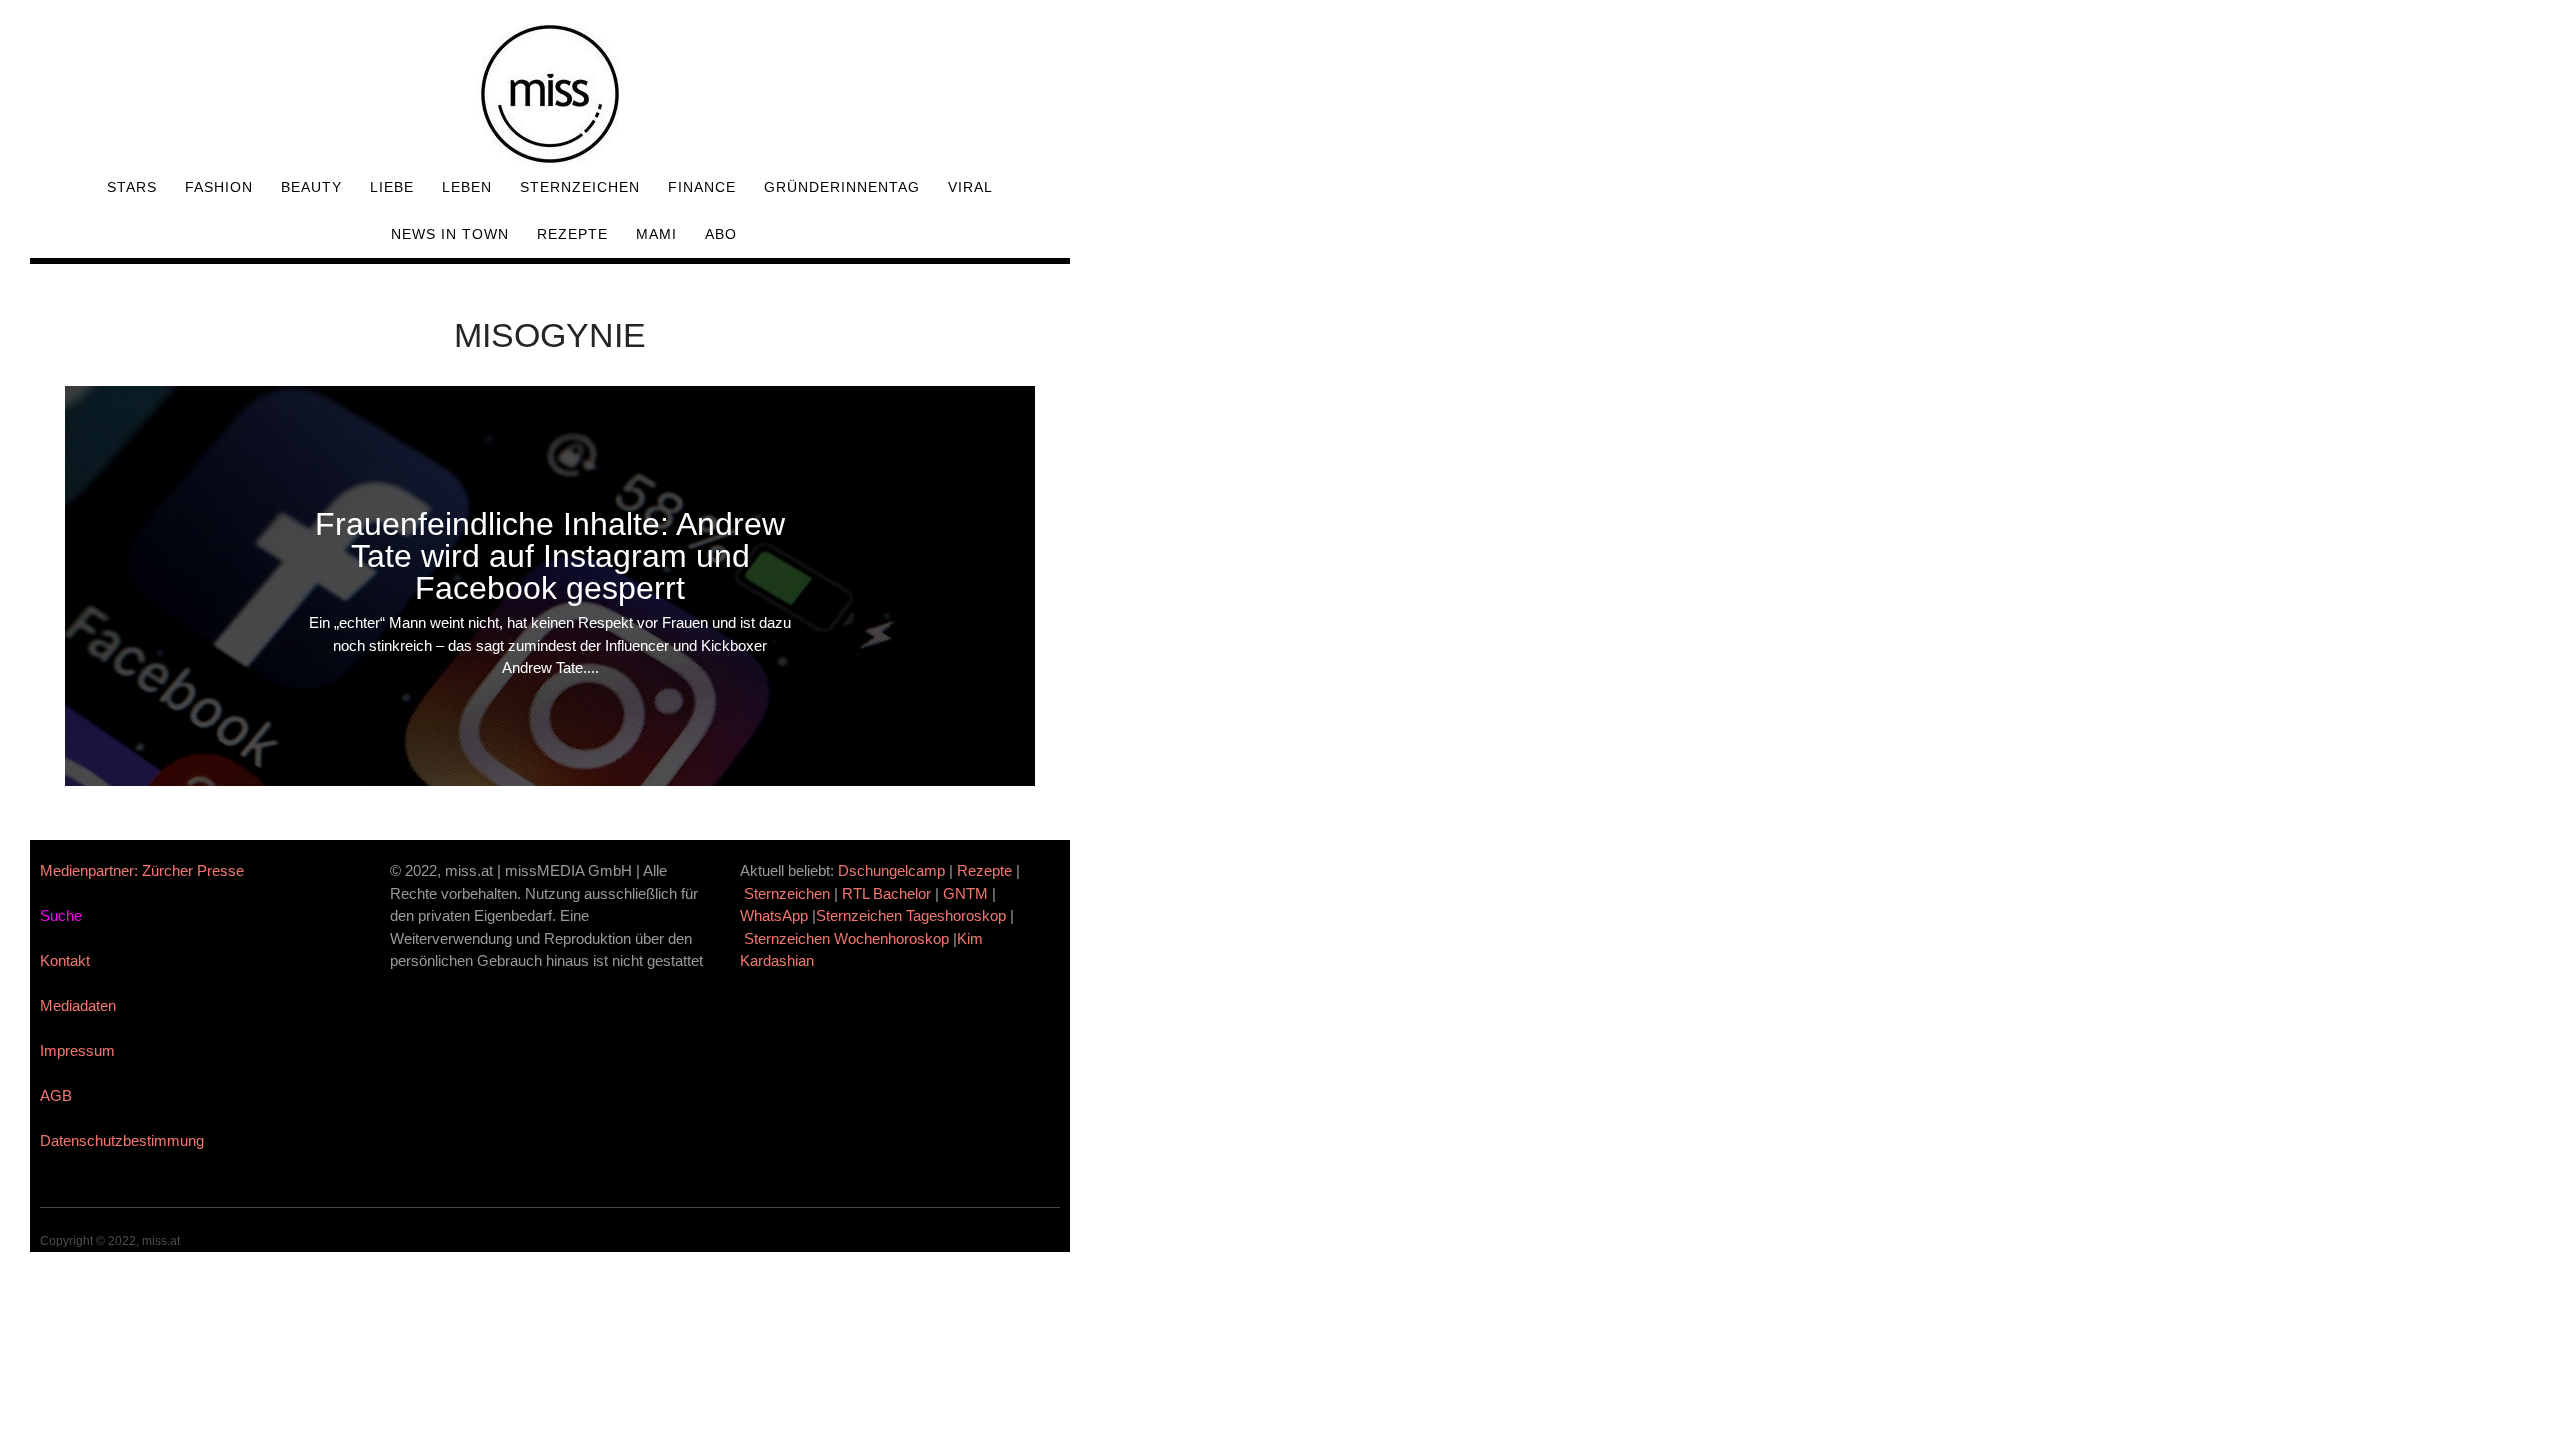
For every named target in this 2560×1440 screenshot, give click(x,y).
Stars (132, 187)
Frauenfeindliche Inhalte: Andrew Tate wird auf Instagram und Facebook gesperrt (550, 556)
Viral (970, 187)
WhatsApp (774, 915)
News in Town (450, 234)
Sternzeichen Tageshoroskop (911, 915)
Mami (656, 234)
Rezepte (572, 234)
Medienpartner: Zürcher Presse (142, 870)
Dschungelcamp (891, 870)
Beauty (311, 187)
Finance (702, 187)
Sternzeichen (580, 187)
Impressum (77, 1050)
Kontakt (65, 960)
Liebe (392, 187)
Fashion (219, 187)
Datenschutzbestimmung (122, 1140)
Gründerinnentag (842, 187)
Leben (467, 187)
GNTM (965, 893)
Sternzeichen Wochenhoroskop (846, 938)
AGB (56, 1095)
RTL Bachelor (886, 893)
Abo (721, 234)
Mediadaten (78, 1005)
